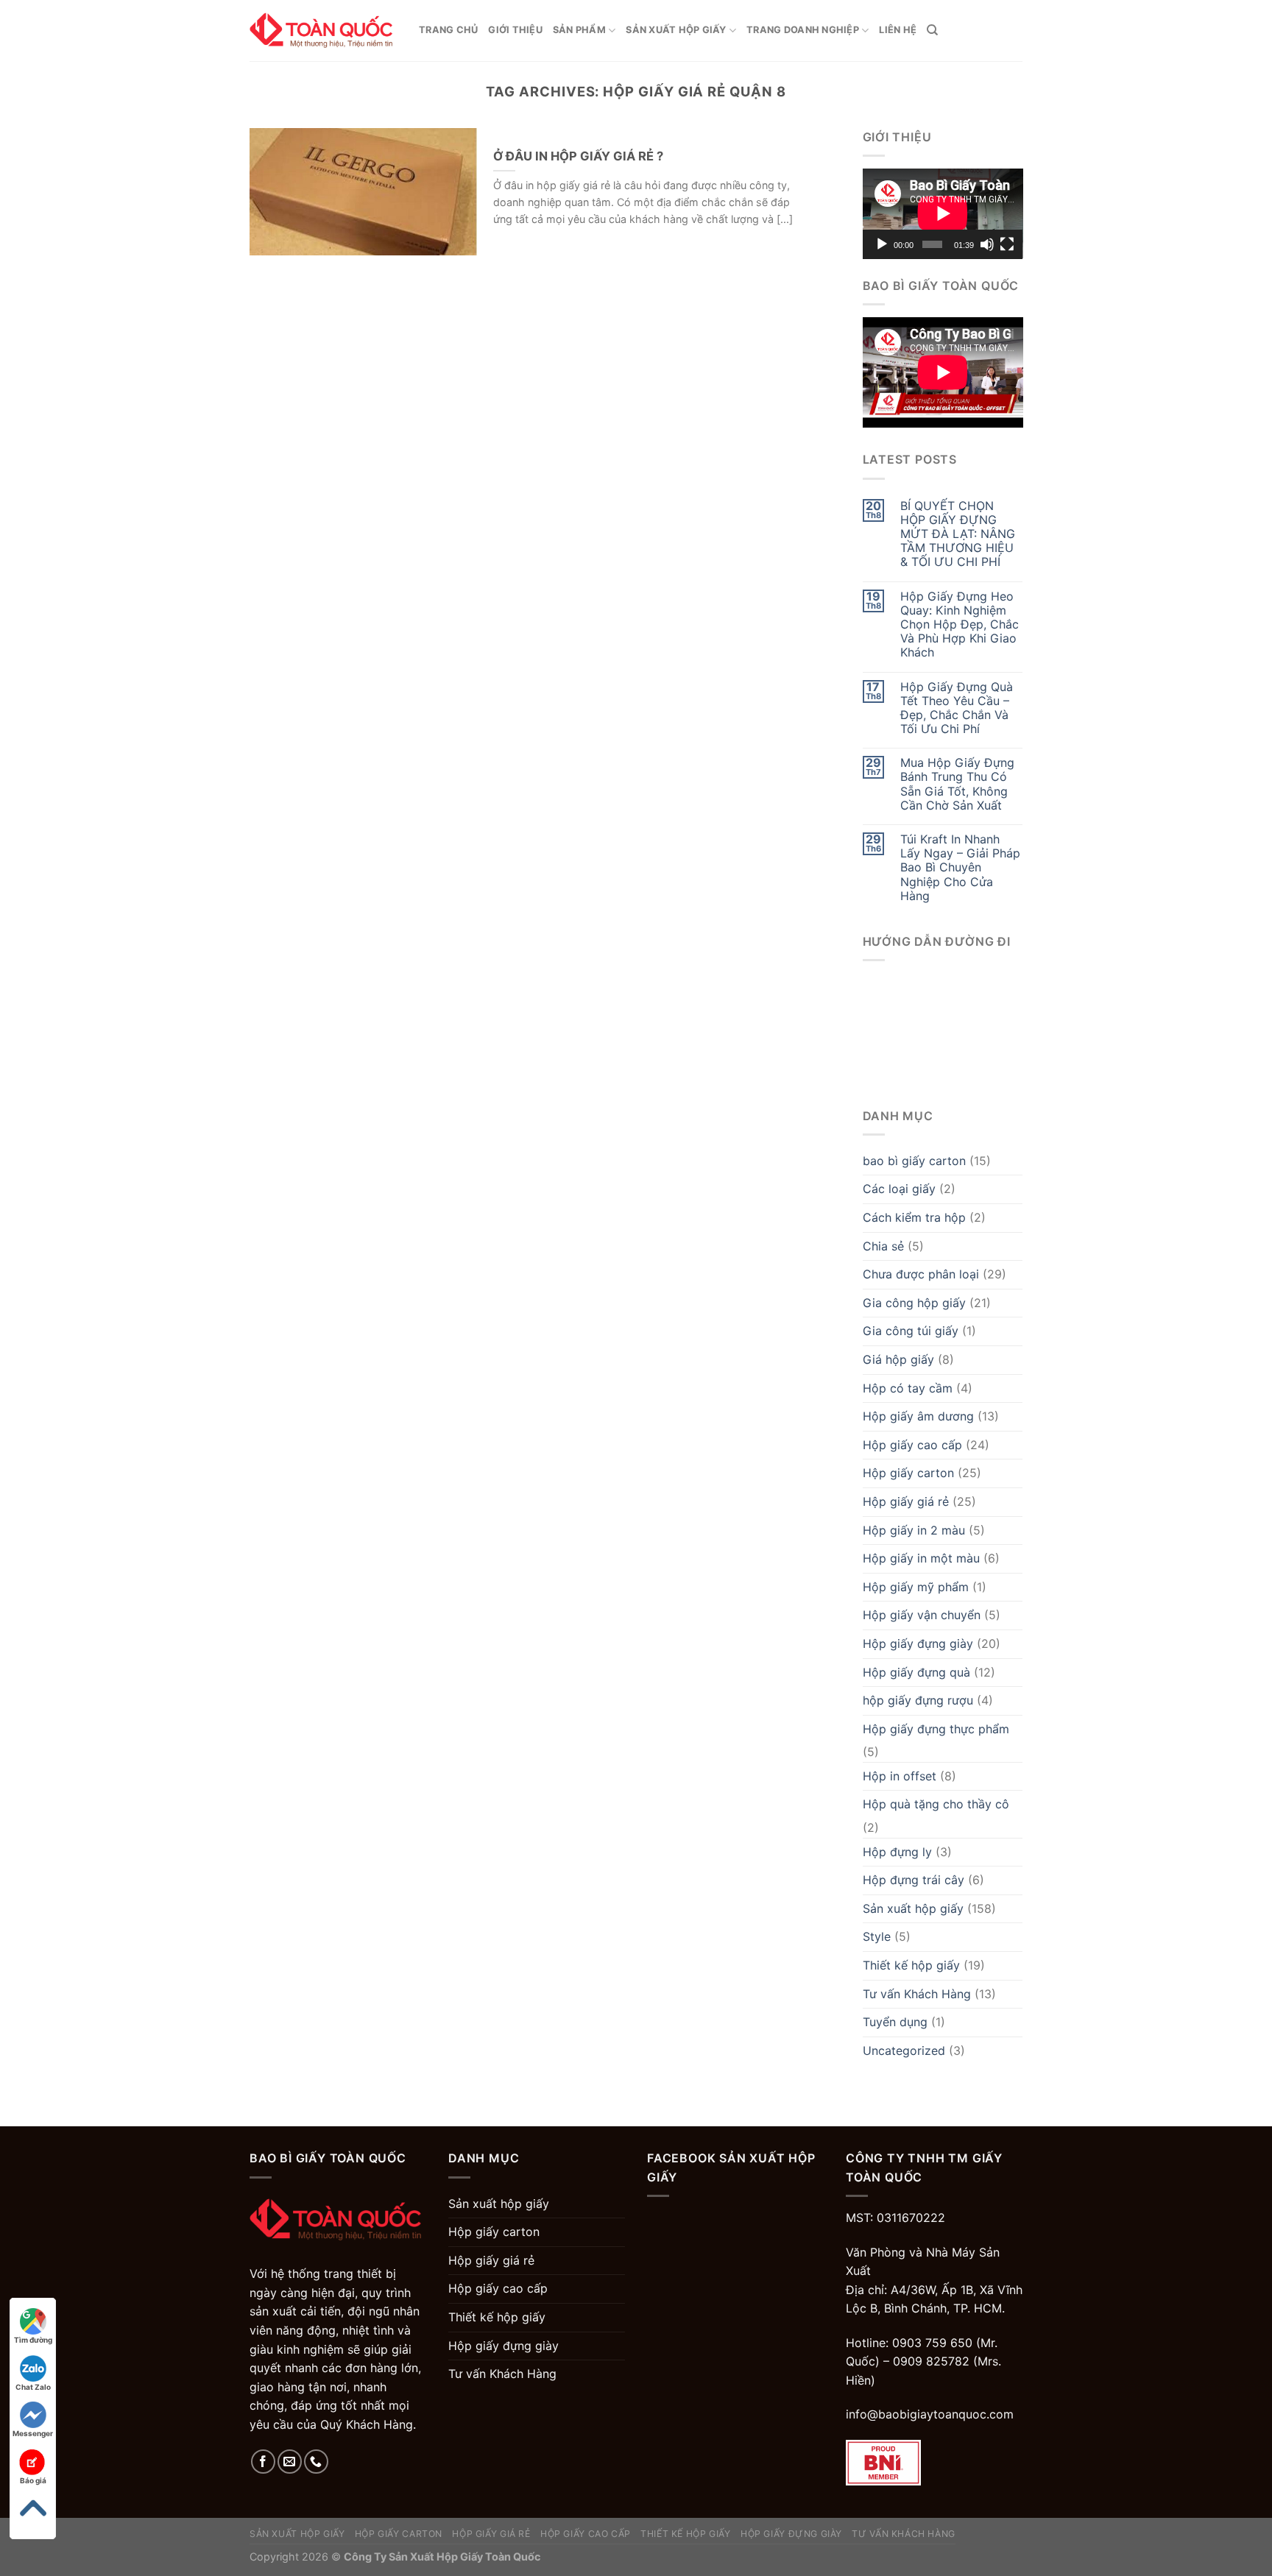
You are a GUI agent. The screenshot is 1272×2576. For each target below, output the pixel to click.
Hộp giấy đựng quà (916, 1672)
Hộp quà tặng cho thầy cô (936, 1804)
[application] (943, 213)
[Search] (932, 30)
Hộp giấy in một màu (921, 1558)
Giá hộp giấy (898, 1359)
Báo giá (33, 2480)
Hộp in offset (900, 1776)
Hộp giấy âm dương (918, 1416)
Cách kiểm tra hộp (914, 1217)
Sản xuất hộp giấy (676, 30)
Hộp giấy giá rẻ (906, 1501)
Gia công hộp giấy (914, 1303)
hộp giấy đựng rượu (918, 1700)
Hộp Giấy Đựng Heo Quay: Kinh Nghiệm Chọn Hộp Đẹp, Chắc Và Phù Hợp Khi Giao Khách (960, 625)
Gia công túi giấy (911, 1331)
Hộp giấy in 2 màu (914, 1530)
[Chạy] (882, 244)
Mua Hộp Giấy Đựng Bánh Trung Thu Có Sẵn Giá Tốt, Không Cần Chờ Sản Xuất (957, 784)
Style (877, 1936)
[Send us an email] (290, 2462)
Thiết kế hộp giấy (911, 1965)
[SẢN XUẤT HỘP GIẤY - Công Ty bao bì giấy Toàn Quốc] (323, 31)
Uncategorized (904, 2050)
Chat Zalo (33, 2387)
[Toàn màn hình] (1007, 244)
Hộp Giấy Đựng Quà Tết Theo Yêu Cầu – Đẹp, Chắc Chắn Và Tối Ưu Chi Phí (957, 708)
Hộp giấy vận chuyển (922, 1615)
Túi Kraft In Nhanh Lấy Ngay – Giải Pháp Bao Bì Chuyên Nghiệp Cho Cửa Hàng (960, 868)
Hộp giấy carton (908, 1473)
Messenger (33, 2433)
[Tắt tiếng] (987, 244)
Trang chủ (448, 30)
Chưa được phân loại (921, 1274)
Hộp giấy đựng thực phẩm (936, 1729)
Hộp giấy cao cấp (912, 1445)
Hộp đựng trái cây (914, 1880)
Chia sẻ (883, 1246)
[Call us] (316, 2462)
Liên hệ (898, 30)
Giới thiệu (515, 30)
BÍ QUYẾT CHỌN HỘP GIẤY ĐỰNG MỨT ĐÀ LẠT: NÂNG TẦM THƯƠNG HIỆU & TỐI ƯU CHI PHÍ (958, 534)
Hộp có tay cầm (908, 1388)
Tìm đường (33, 2340)
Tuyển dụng (895, 2022)
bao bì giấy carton (914, 1161)
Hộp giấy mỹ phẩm (916, 1587)
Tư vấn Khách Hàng (917, 1994)
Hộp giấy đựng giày (918, 1643)
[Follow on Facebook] (263, 2462)
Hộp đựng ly (897, 1852)
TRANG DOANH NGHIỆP (803, 30)
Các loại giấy (899, 1189)
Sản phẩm (579, 30)
